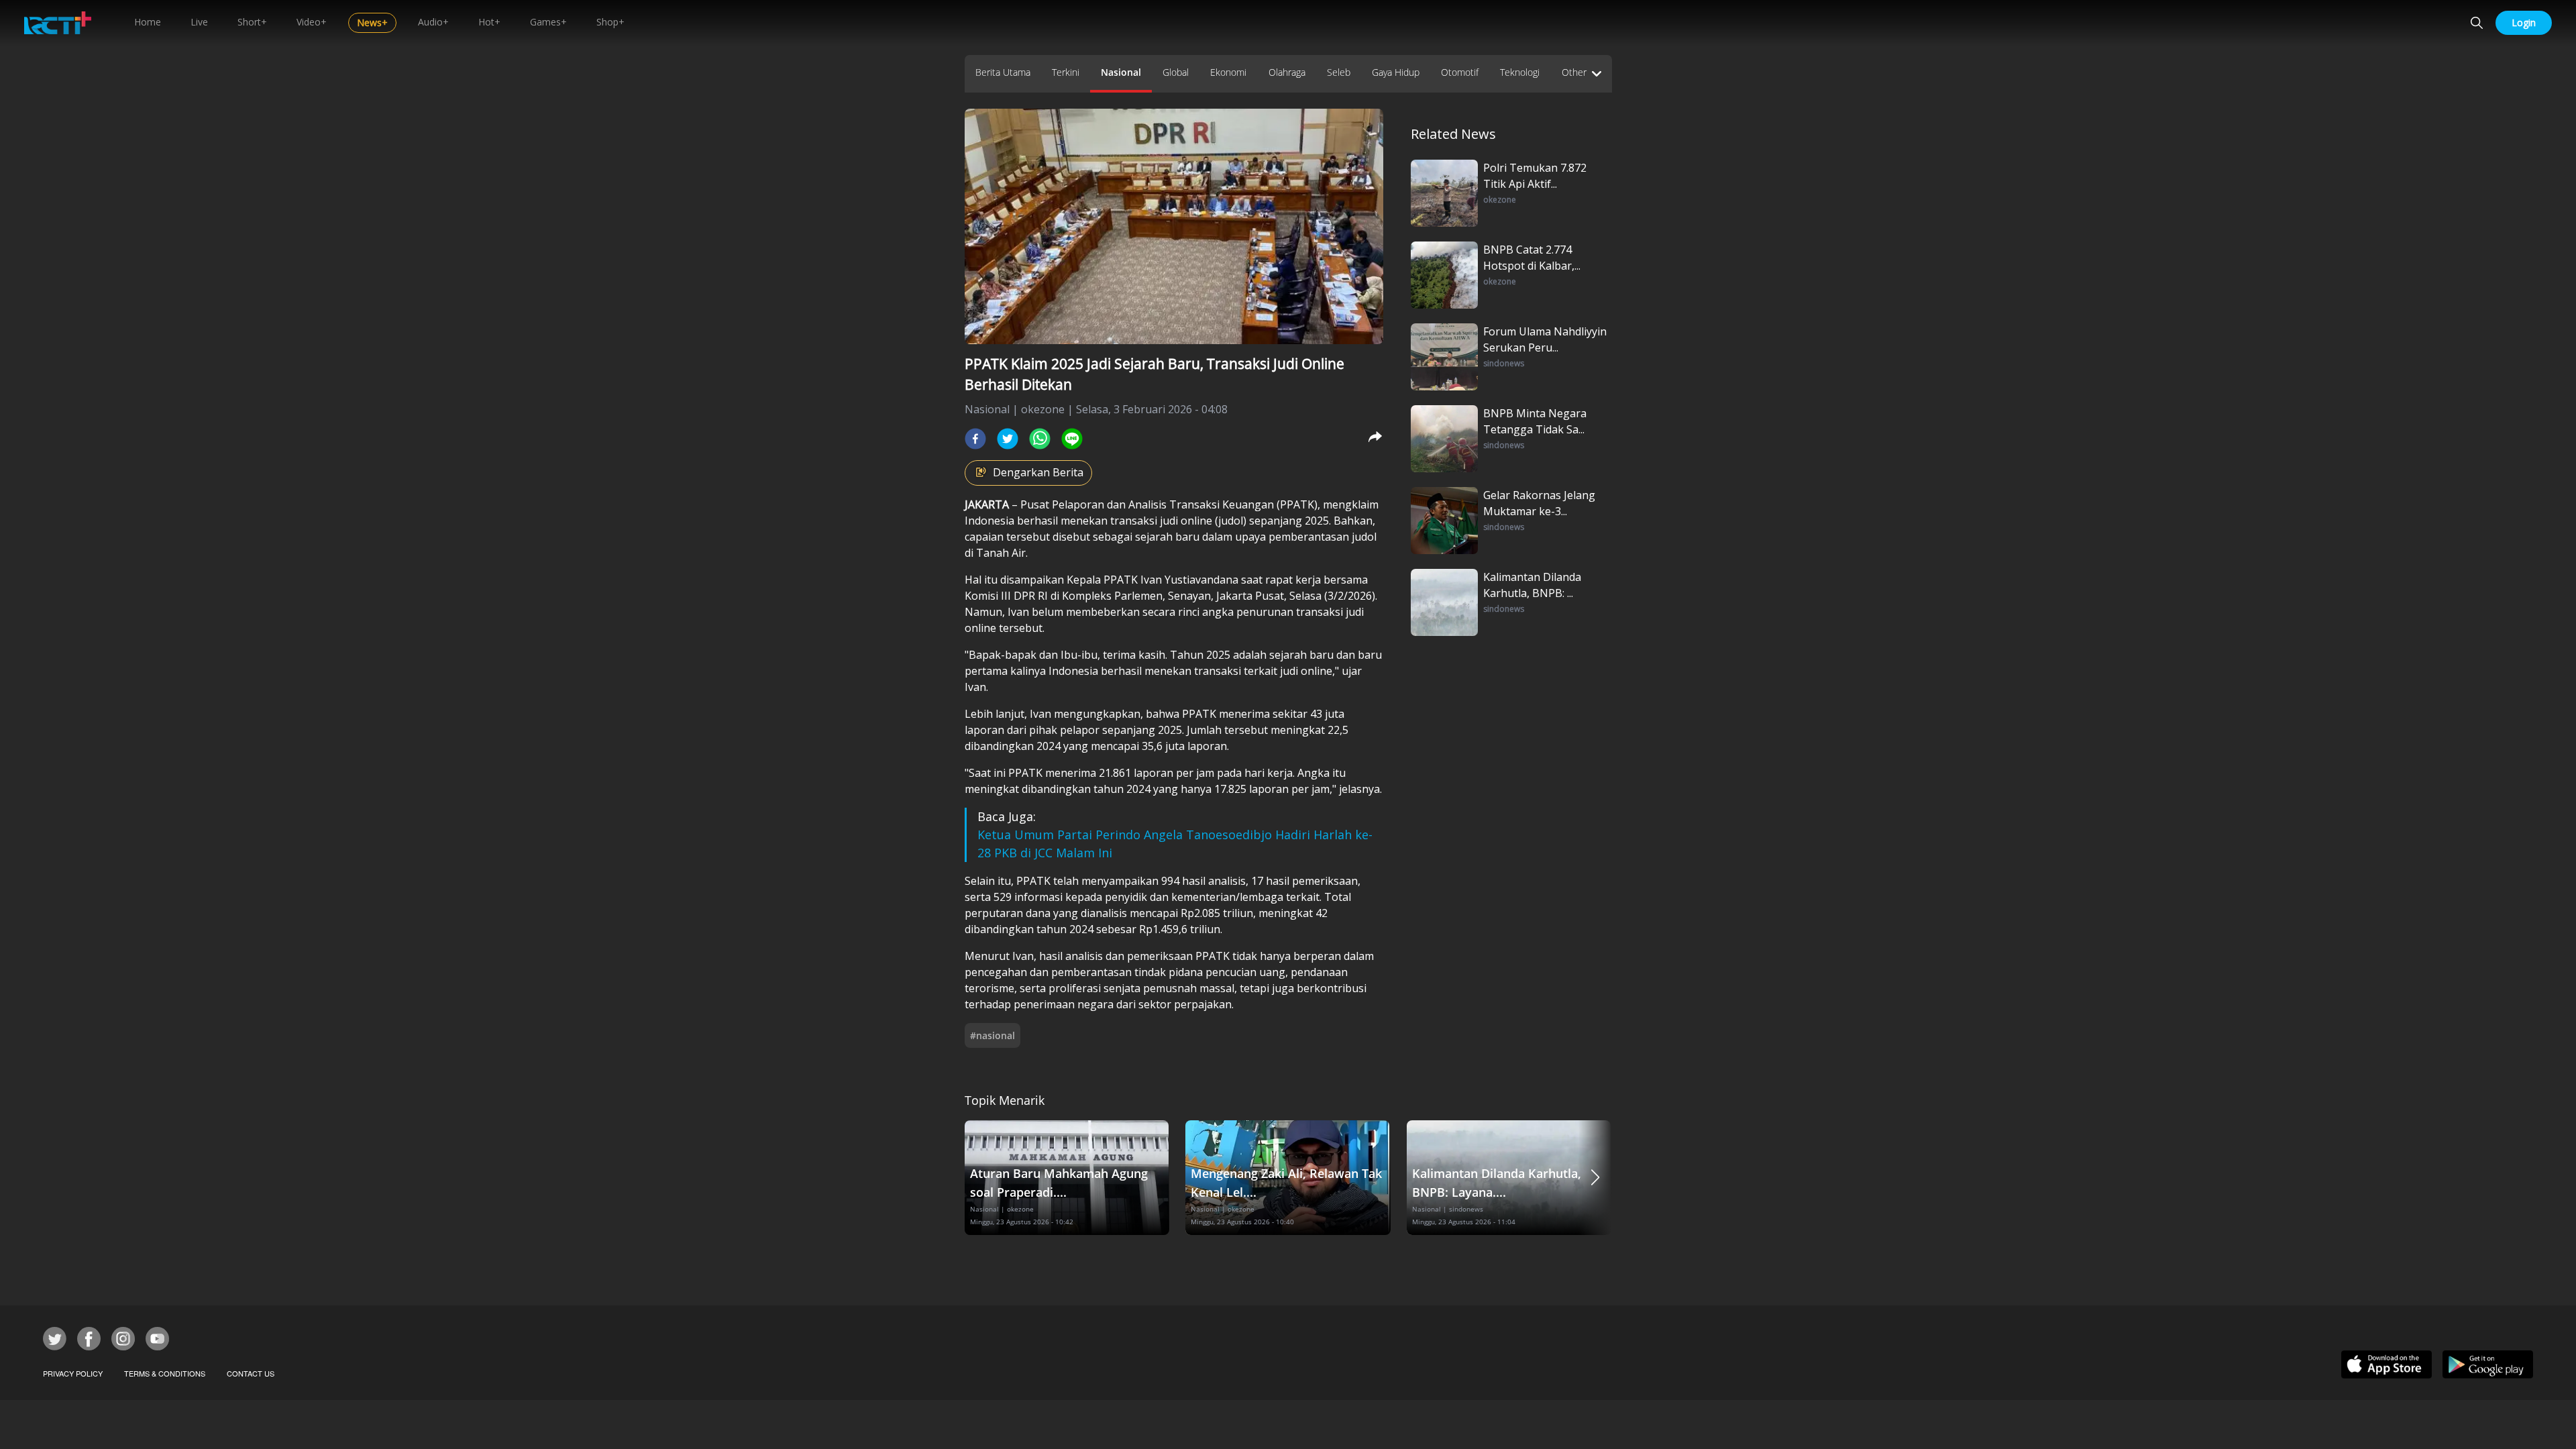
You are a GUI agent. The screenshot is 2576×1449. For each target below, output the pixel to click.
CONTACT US (251, 1373)
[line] (1072, 439)
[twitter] (1008, 439)
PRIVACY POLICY (73, 1373)
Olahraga (1287, 72)
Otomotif (1460, 72)
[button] (1595, 1178)
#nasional (992, 1035)
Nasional (1121, 72)
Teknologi (1520, 72)
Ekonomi (1228, 72)
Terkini (1066, 72)
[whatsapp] (1040, 439)
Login (2524, 22)
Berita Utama (1003, 72)
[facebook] (975, 439)
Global (1176, 72)
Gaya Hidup (1396, 72)
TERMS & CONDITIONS (165, 1373)
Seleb (1339, 72)
